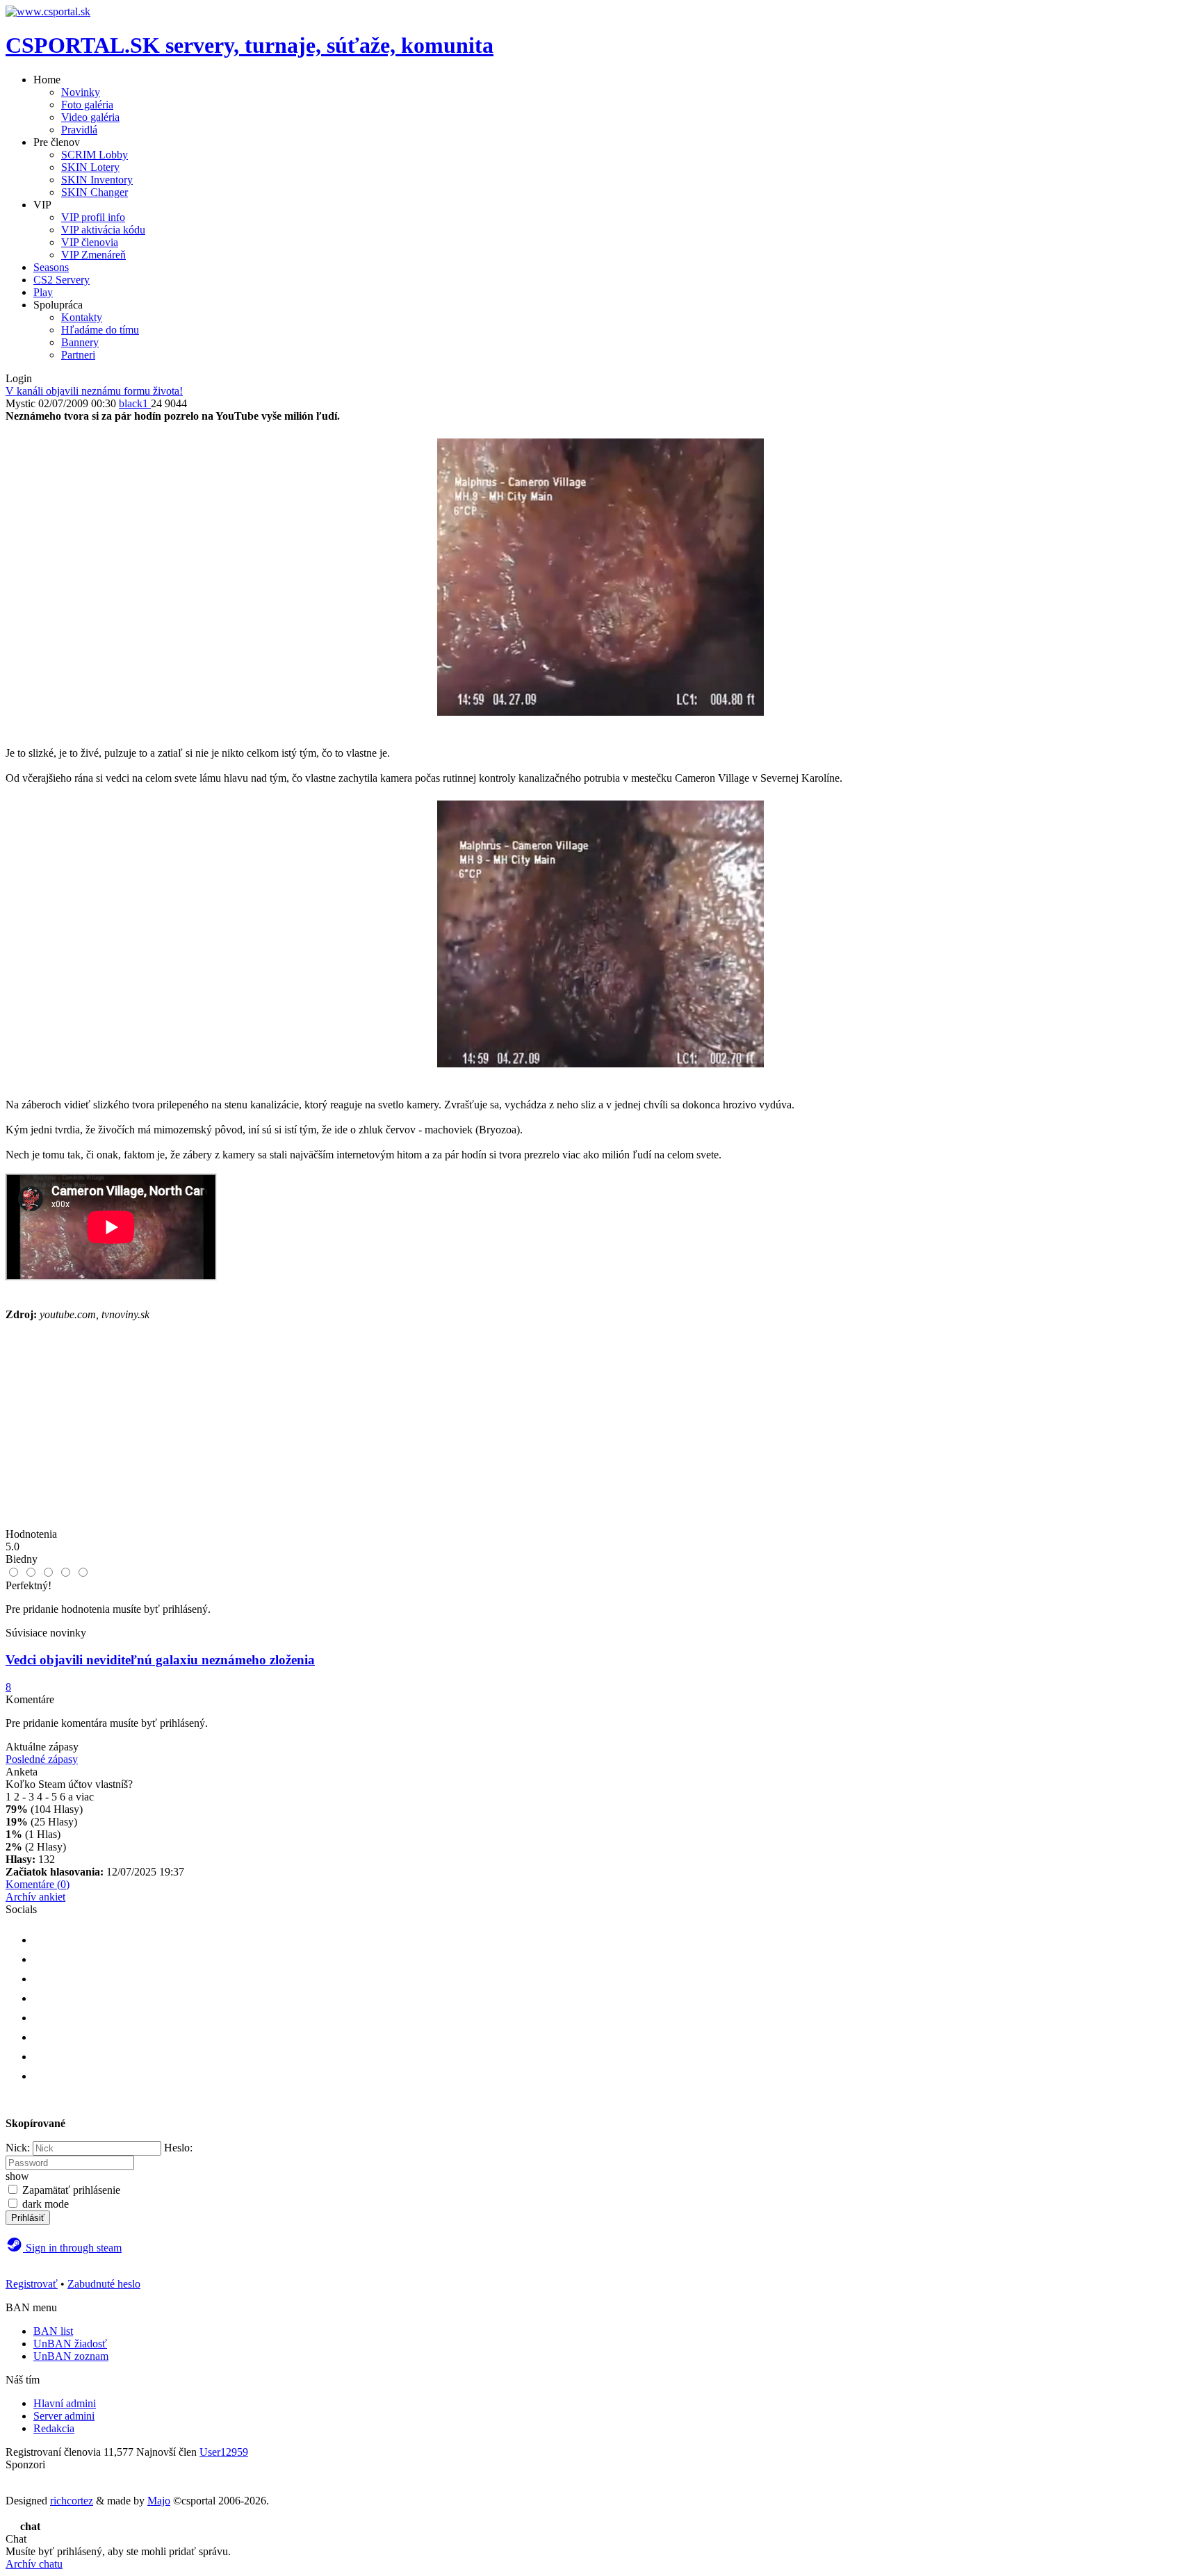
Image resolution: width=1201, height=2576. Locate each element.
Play (43, 292)
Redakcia (54, 2428)
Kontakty (82, 317)
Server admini (64, 2416)
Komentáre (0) (38, 1884)
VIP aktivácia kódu (103, 230)
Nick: (18, 2148)
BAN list (53, 2331)
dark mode (46, 2204)
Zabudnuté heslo (104, 2284)
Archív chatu (34, 2564)
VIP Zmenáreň (93, 255)
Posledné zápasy (42, 1759)
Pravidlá (79, 130)
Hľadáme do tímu (100, 330)
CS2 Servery (62, 280)
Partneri (78, 355)
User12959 (224, 2452)
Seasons (51, 267)
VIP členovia (90, 242)
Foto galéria (87, 105)
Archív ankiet (35, 1897)
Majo (159, 2501)
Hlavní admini (65, 2403)
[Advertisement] (600, 1431)
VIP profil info (93, 217)
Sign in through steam (72, 2248)
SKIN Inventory (97, 180)
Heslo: (178, 2148)
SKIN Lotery (90, 167)
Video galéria (90, 117)
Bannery (80, 342)
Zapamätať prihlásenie (71, 2190)
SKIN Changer (95, 192)
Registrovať (32, 2284)
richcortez (72, 2501)
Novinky (81, 92)
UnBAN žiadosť (70, 2344)
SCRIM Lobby (95, 155)
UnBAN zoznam (71, 2356)
